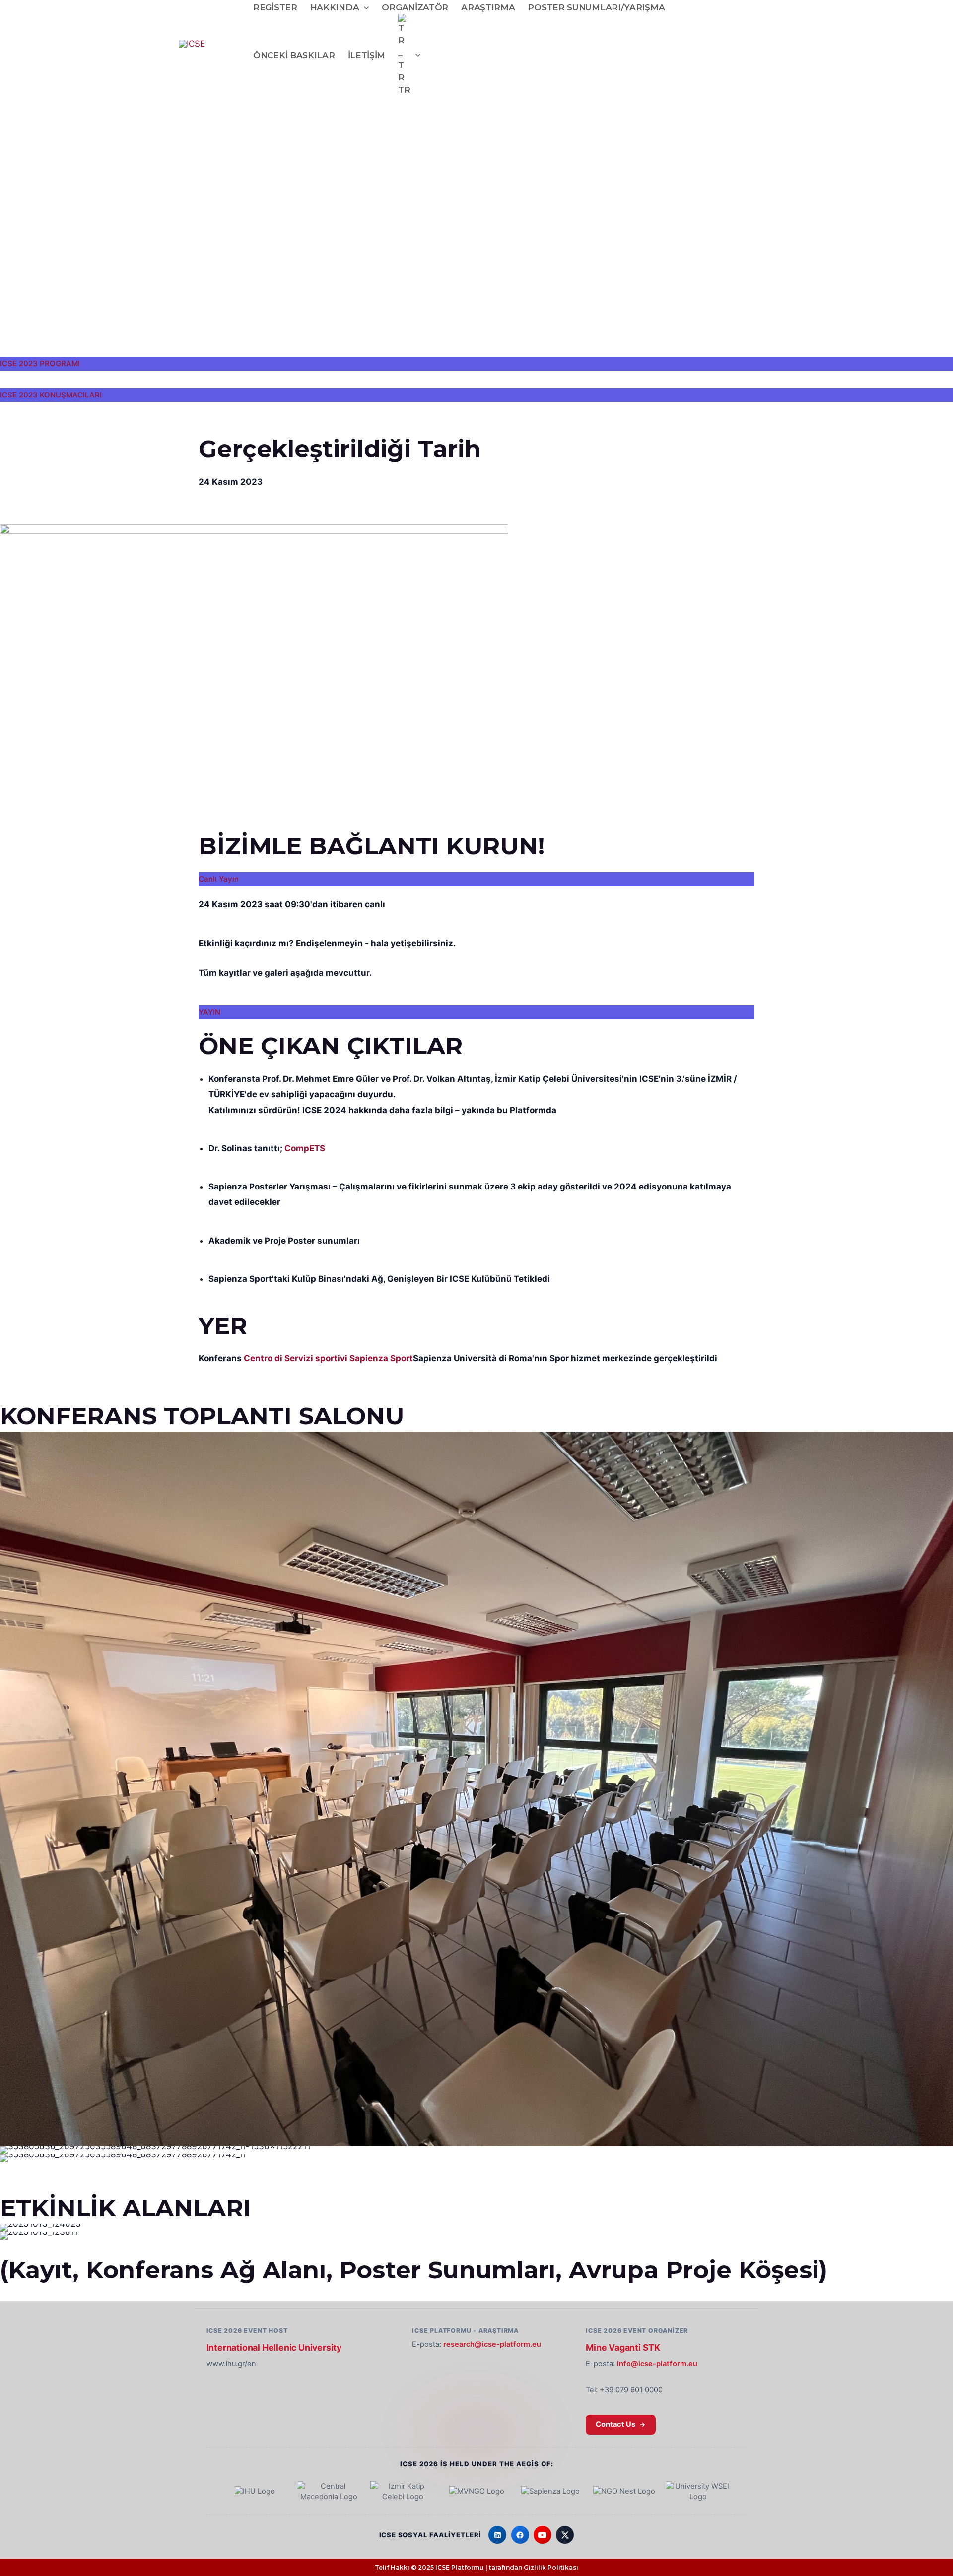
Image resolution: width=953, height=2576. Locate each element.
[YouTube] (543, 2535)
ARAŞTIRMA (488, 7)
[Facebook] (520, 2535)
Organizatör (415, 7)
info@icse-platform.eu (657, 2364)
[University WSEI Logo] (698, 2492)
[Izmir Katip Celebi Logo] (403, 2492)
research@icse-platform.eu (492, 2344)
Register (275, 7)
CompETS (305, 1148)
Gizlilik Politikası (551, 2567)
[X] (565, 2535)
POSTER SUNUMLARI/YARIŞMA (596, 7)
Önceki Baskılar (294, 55)
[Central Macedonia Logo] (329, 2492)
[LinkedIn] (497, 2535)
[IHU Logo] (255, 2492)
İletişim (367, 55)
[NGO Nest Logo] (624, 2492)
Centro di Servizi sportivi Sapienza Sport (328, 1358)
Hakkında (335, 7)
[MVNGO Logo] (476, 2492)
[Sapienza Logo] (550, 2492)
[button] (364, 8)
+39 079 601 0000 (631, 2390)
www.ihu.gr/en (231, 2364)
